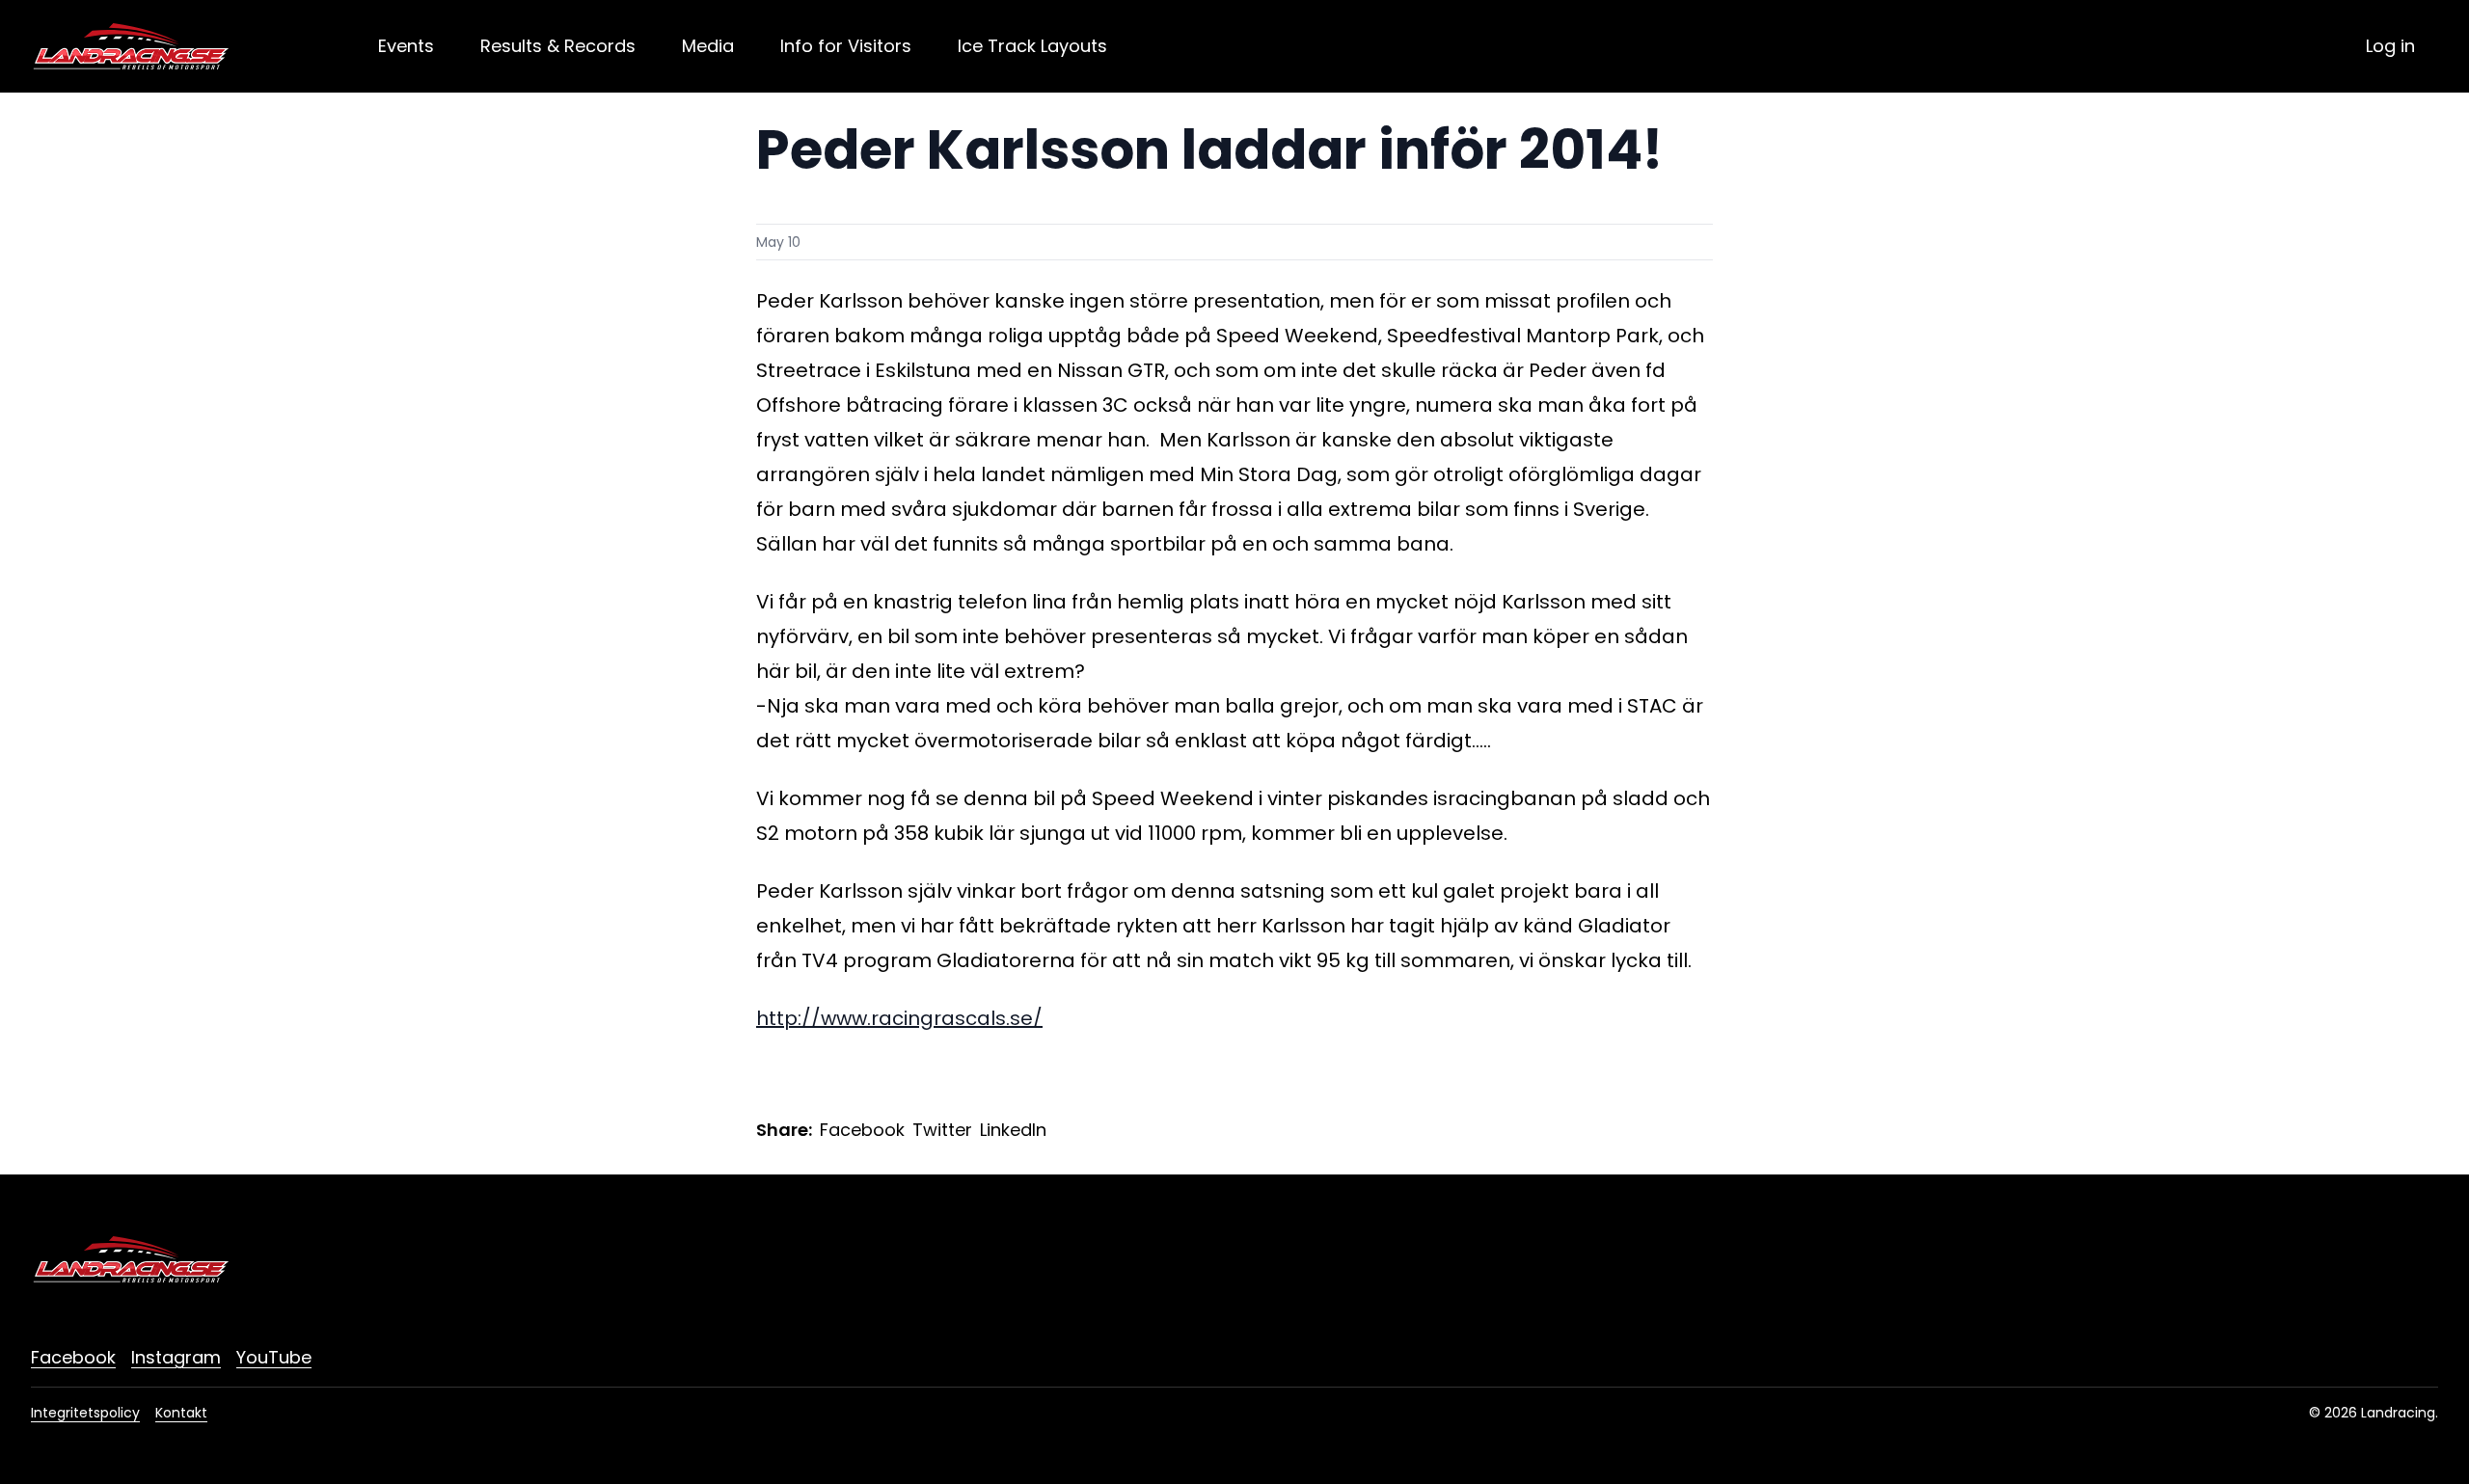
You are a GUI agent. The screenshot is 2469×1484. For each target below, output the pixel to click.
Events (406, 46)
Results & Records (558, 46)
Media (708, 46)
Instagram (176, 1357)
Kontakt (181, 1413)
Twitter (942, 1130)
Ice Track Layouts (1032, 46)
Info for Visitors (846, 46)
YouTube (274, 1357)
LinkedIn (1013, 1130)
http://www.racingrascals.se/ (899, 1018)
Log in (2390, 46)
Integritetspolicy (85, 1413)
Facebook (862, 1130)
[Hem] (131, 46)
